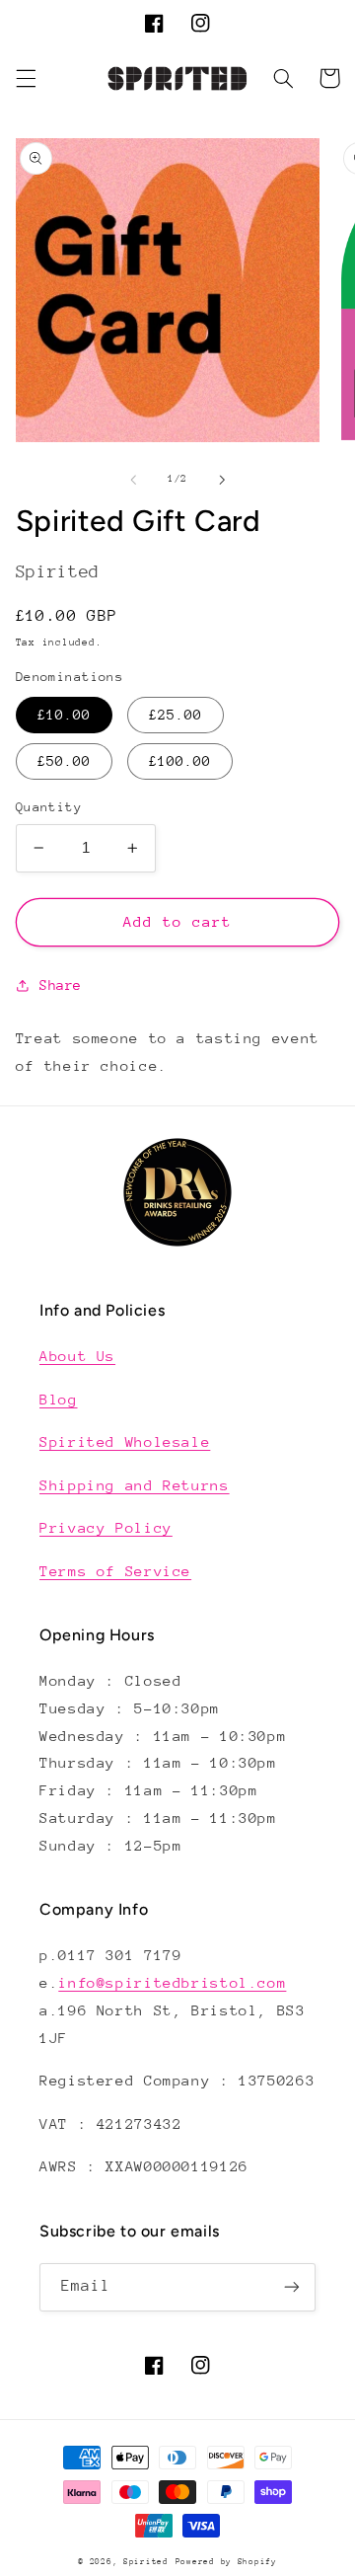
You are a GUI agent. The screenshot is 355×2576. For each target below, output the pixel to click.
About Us (77, 1356)
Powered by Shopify (226, 2561)
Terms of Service (115, 1571)
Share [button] (61, 985)
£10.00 (64, 715)
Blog (59, 1399)
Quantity (49, 807)
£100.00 (180, 761)
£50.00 (64, 761)
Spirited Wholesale (125, 1441)
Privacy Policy (106, 1527)
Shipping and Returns (135, 1485)
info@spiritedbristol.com (172, 1982)
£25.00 (176, 715)
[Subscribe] (292, 2287)
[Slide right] (222, 480)
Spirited (146, 2561)
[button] (26, 78)
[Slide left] (133, 480)
